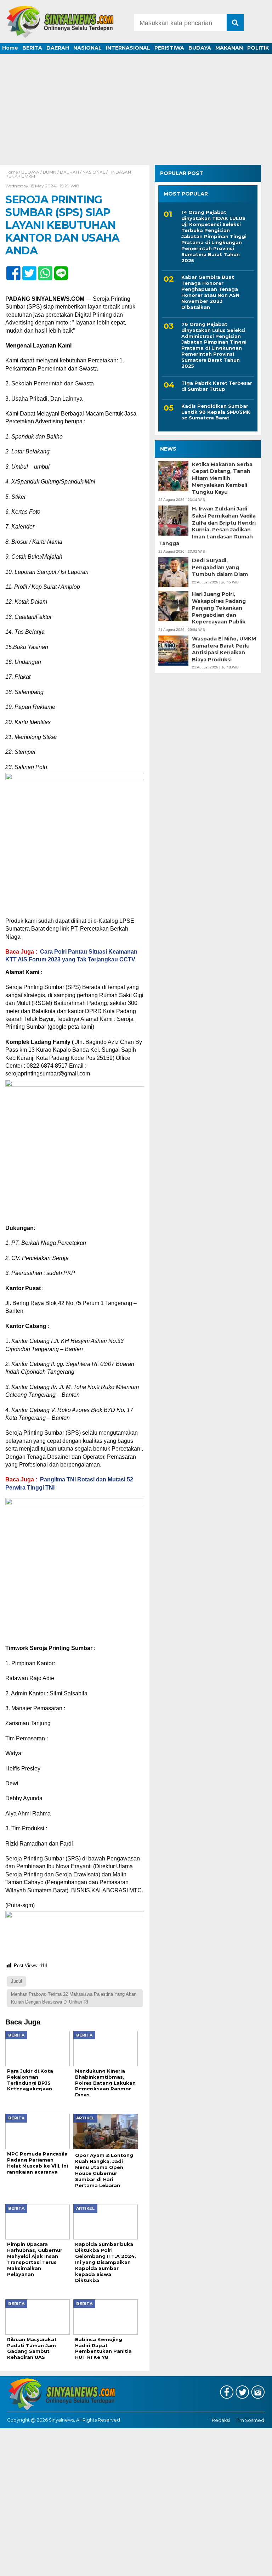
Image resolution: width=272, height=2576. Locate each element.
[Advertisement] (136, 112)
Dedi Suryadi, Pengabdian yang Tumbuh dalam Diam (220, 567)
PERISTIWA (169, 48)
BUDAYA (200, 48)
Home (10, 48)
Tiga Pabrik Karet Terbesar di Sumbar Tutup (217, 386)
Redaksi (221, 2420)
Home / (13, 172)
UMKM (28, 176)
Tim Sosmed (250, 2420)
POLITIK (258, 48)
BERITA (32, 48)
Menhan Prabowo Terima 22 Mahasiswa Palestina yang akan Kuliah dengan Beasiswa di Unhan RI (74, 1998)
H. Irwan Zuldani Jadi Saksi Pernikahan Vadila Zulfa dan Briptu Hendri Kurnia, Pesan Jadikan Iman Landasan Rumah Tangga (207, 526)
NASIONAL (87, 48)
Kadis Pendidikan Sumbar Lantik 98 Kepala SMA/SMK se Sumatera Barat (216, 412)
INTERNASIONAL (128, 48)
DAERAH (58, 48)
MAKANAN (229, 48)
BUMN (50, 172)
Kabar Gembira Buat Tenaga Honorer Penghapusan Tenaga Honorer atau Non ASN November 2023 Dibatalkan (210, 292)
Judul (16, 1981)
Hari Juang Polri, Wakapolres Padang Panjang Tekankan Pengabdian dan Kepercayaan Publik (219, 608)
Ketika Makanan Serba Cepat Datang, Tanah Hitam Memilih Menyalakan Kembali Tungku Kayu (222, 478)
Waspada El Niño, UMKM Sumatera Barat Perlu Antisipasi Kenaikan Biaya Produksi (224, 649)
